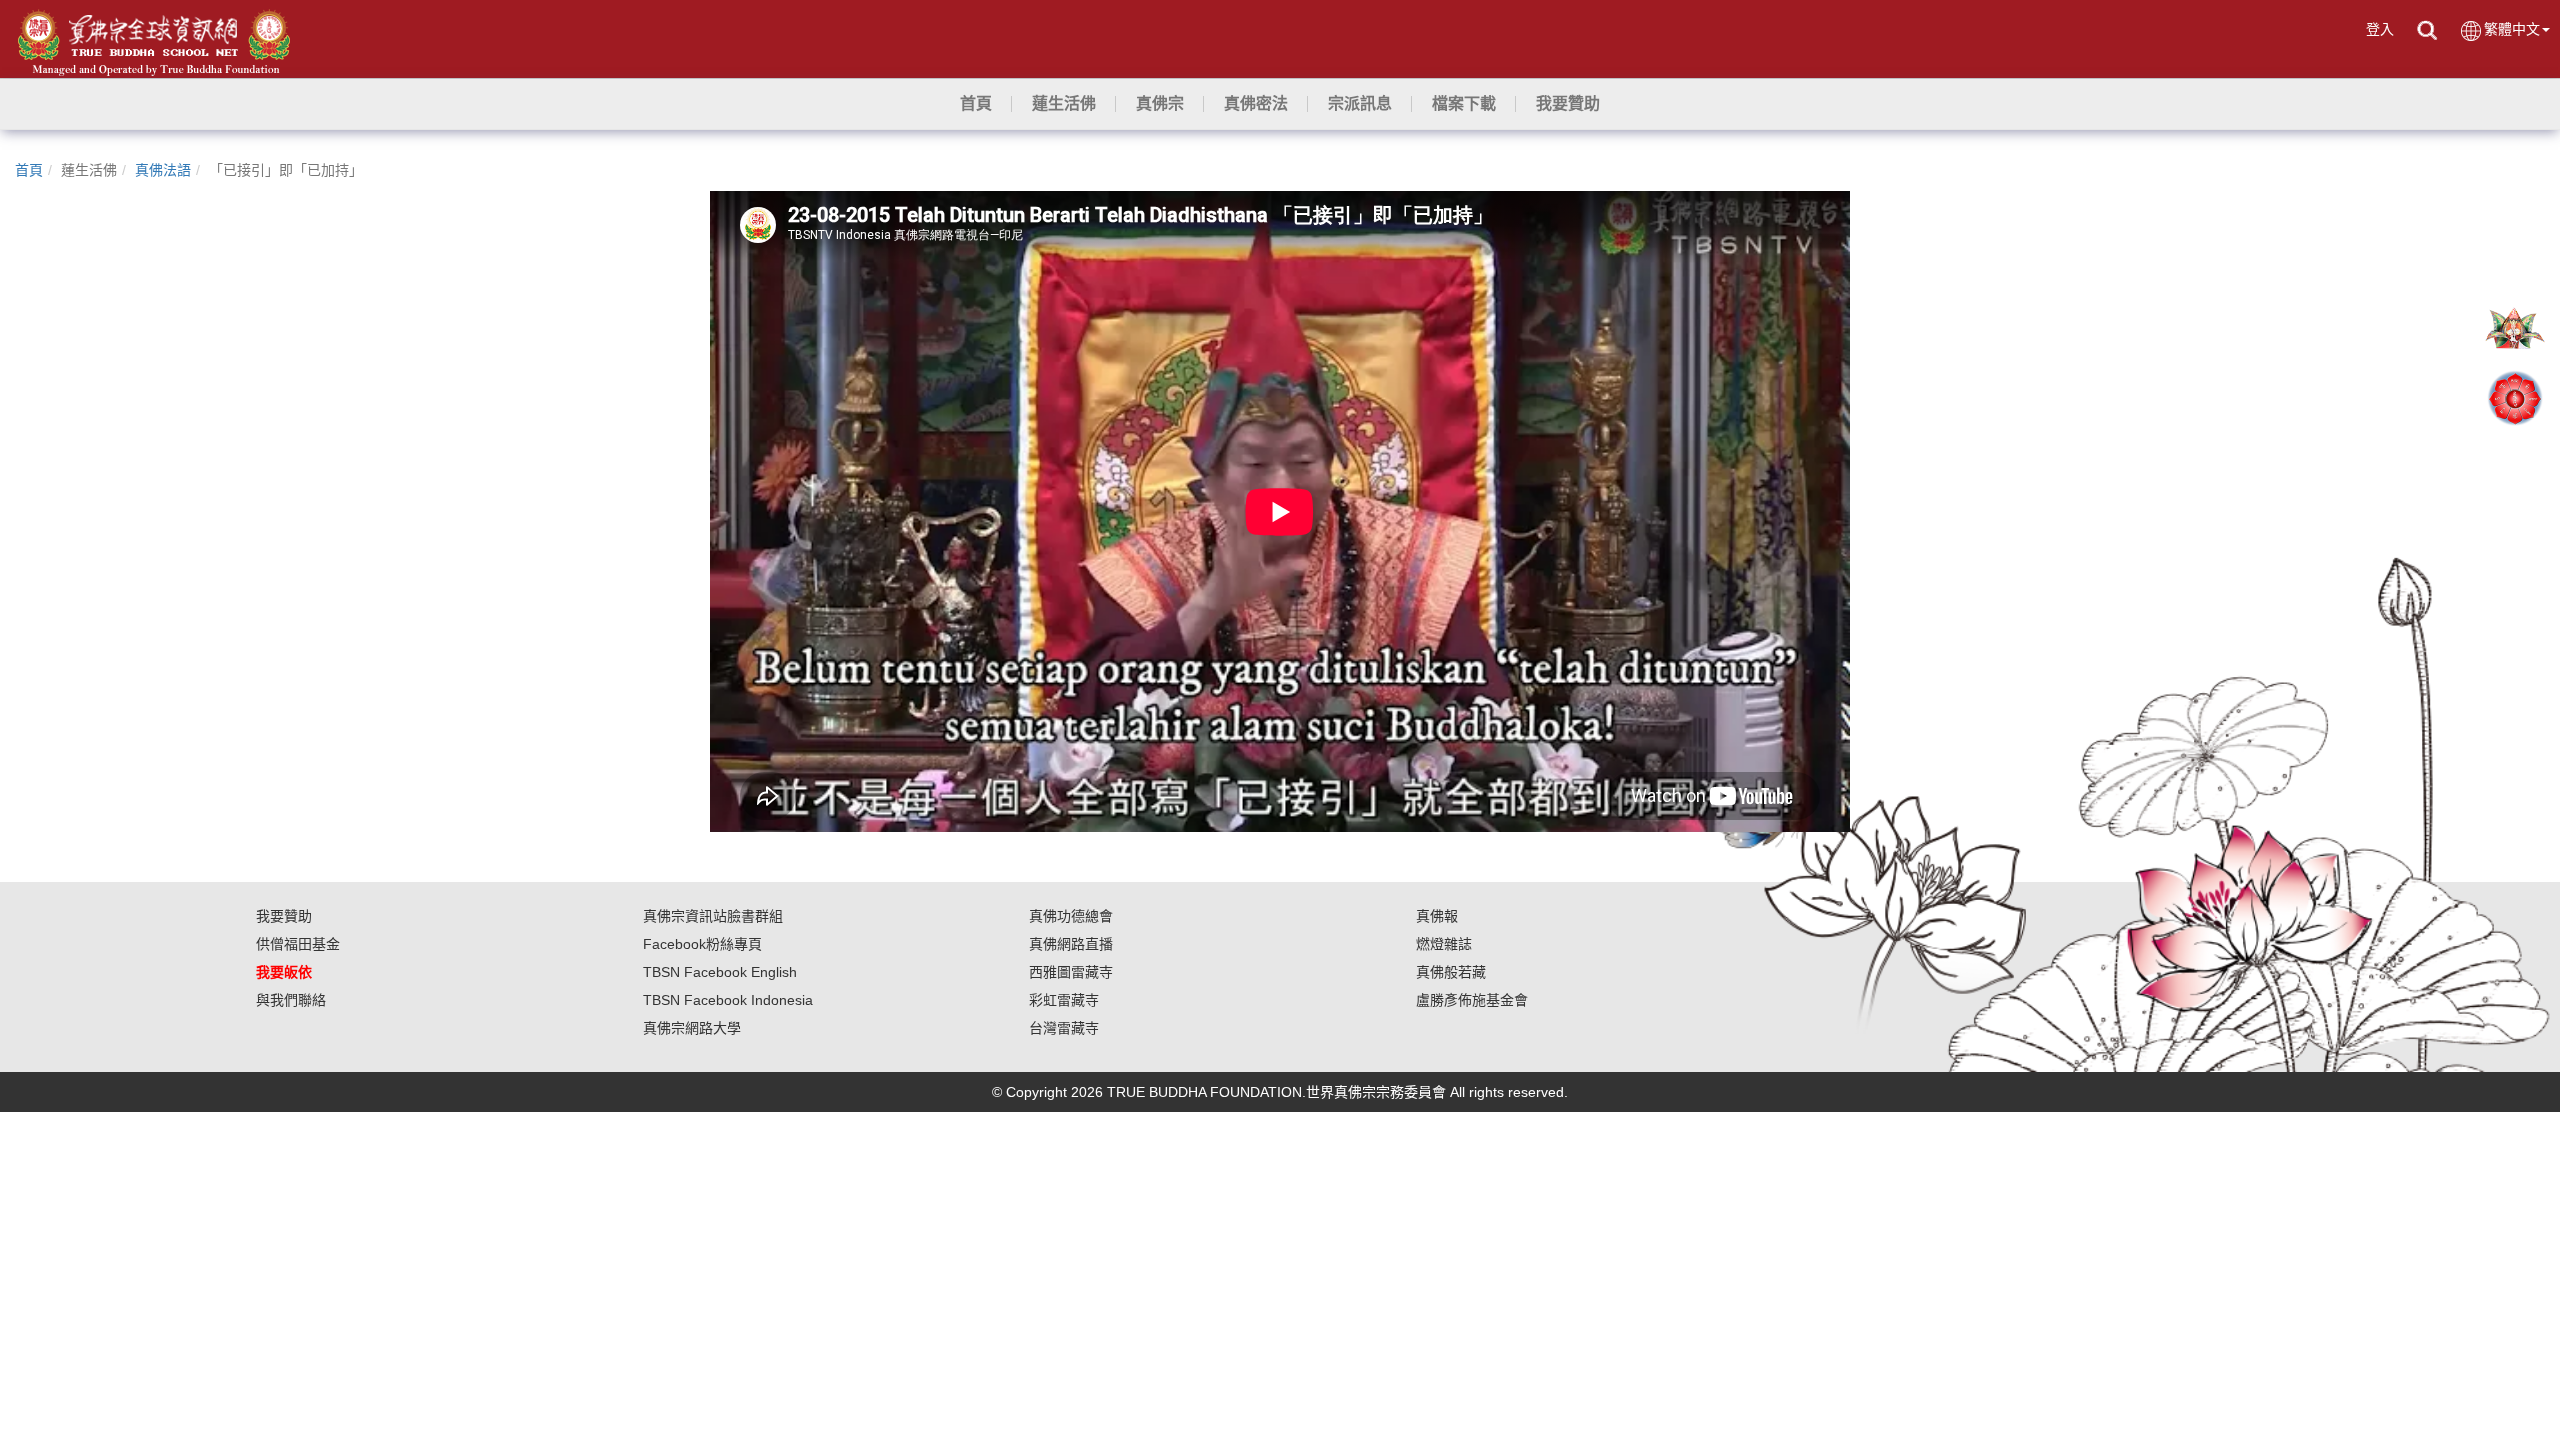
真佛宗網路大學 (692, 1028)
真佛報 (1437, 916)
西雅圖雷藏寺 (1071, 972)
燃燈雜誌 (1444, 944)
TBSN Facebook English (720, 972)
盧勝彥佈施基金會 (1472, 1000)
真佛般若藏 (1451, 972)
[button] (1064, 104)
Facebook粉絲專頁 (702, 944)
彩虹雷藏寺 (1064, 1000)
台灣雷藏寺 (1064, 1028)
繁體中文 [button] (2512, 29)
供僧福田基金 (298, 944)
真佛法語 (163, 170)
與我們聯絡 (291, 1000)
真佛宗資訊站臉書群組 (713, 916)
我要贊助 (284, 916)
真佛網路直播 (1071, 944)
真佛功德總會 (1071, 916)
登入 (2380, 29)
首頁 (29, 170)
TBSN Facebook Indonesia (728, 1000)
